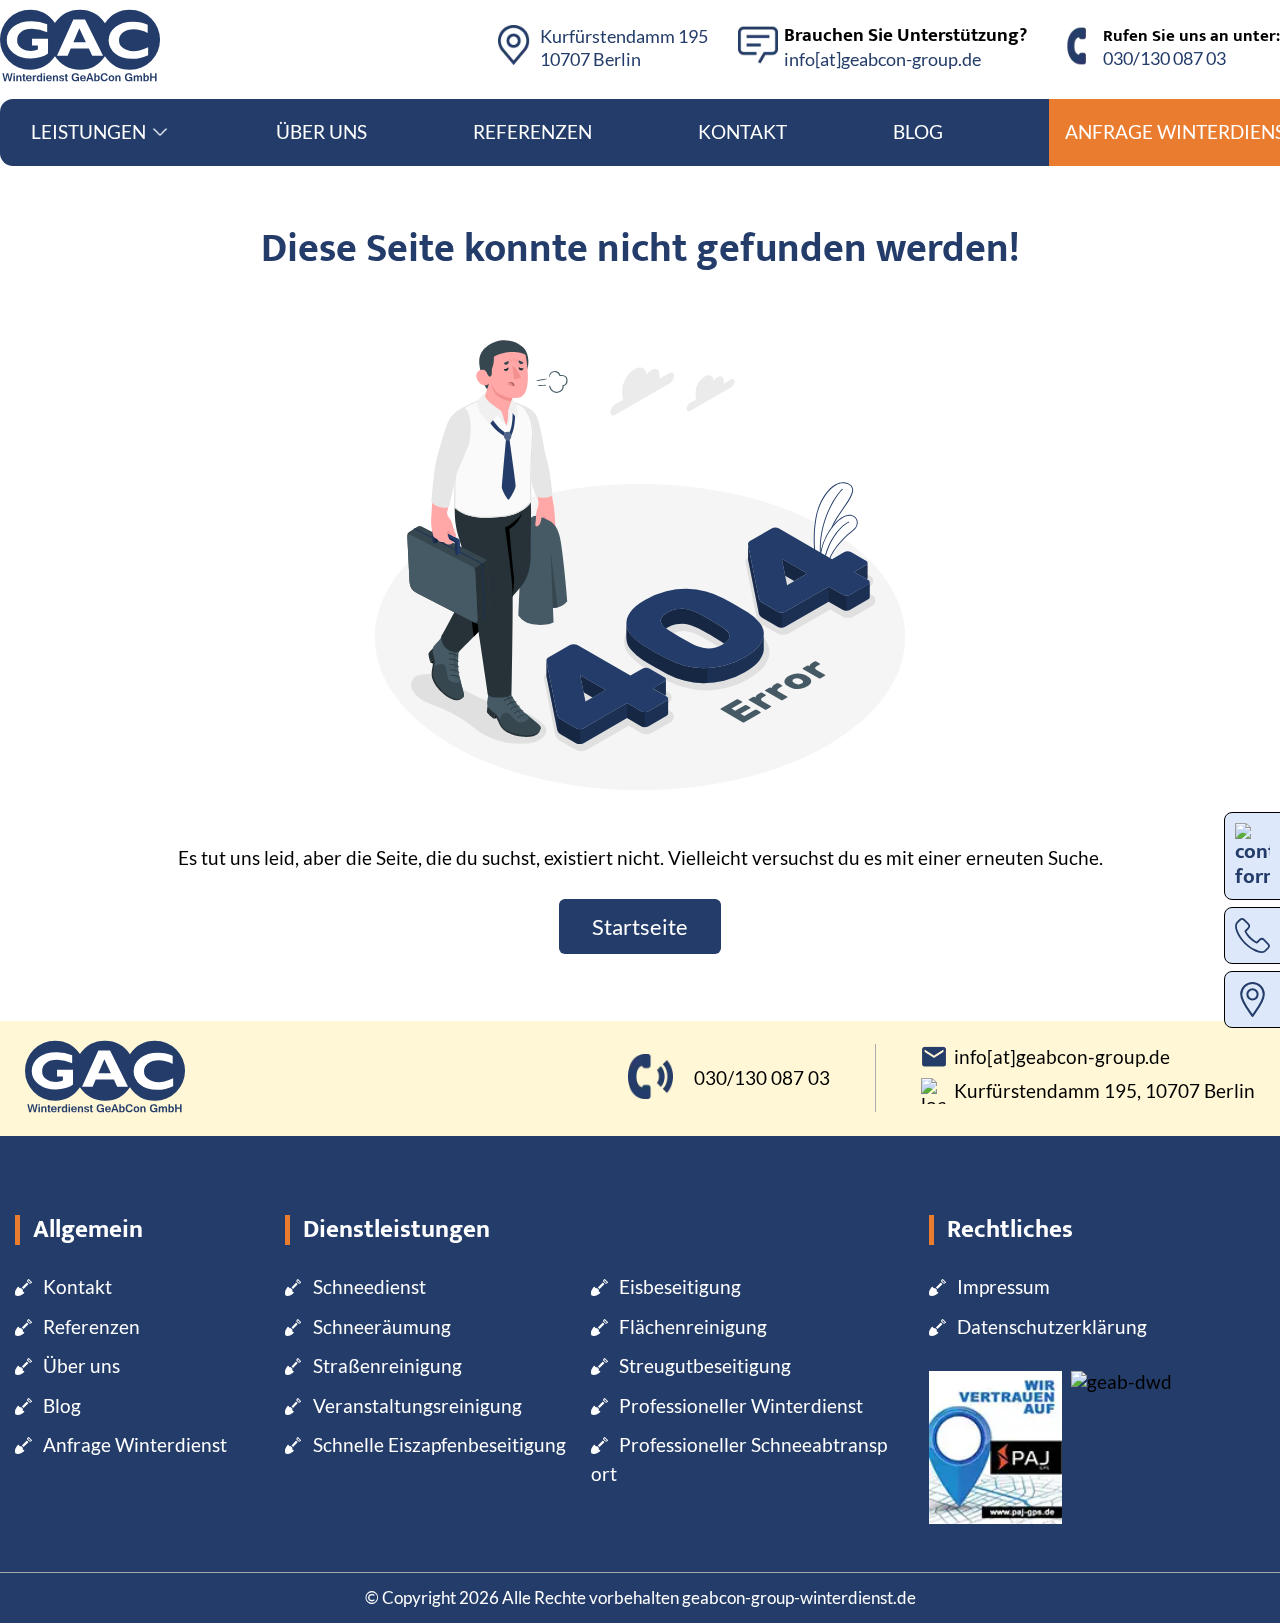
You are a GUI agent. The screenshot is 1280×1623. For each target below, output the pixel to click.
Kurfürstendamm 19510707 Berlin (624, 47)
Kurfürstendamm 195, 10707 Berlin (1104, 1091)
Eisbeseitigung (680, 1286)
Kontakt (742, 131)
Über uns (321, 131)
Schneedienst (369, 1286)
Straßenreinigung (387, 1365)
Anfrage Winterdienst (135, 1444)
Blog (918, 131)
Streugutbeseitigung (705, 1365)
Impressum (1003, 1286)
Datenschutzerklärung (1052, 1326)
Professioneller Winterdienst (741, 1405)
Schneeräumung (382, 1326)
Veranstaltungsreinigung (417, 1405)
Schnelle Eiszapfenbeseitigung (439, 1444)
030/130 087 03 (1164, 58)
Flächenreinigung (693, 1326)
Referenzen (532, 131)
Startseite (640, 926)
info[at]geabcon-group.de (882, 59)
